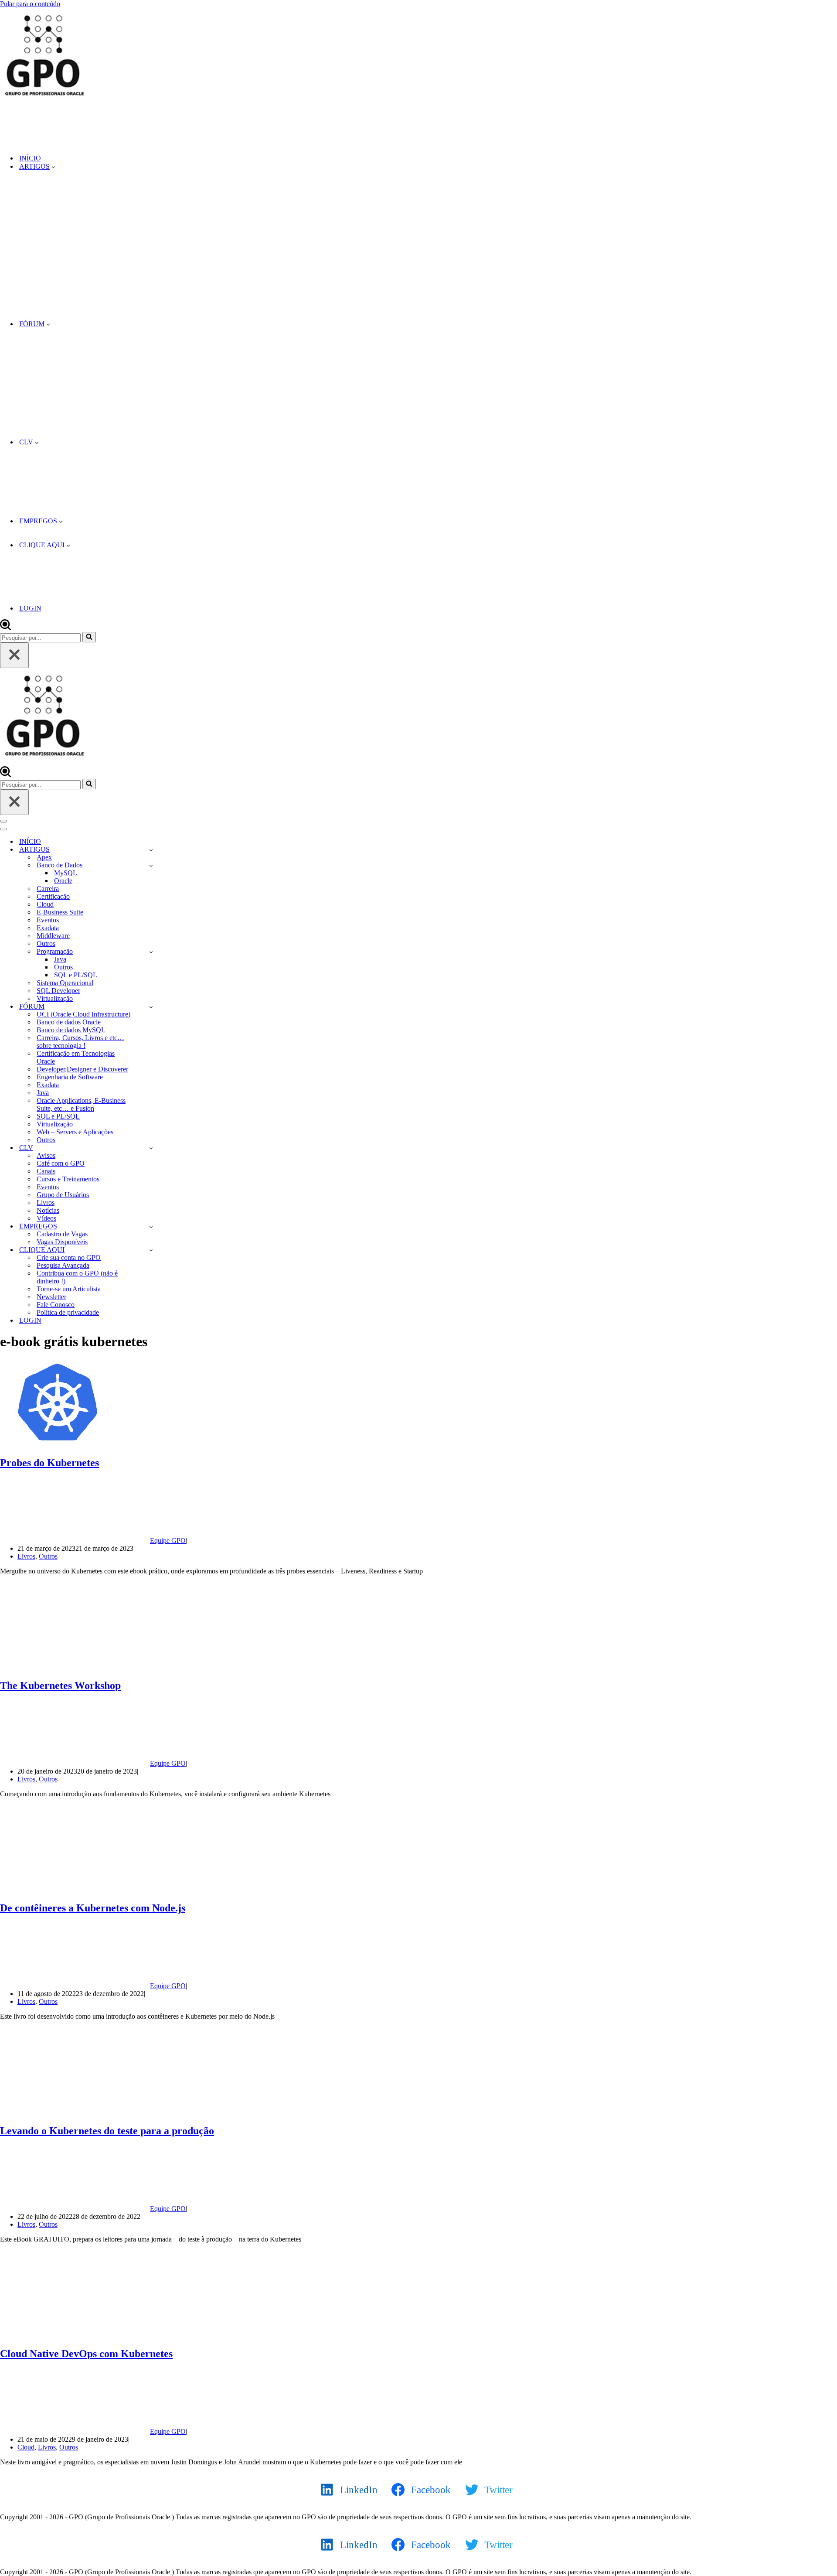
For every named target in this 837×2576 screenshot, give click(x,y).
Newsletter (51, 1297)
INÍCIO (30, 158)
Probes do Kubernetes (49, 1463)
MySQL (66, 873)
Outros (46, 943)
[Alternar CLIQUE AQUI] (151, 1250)
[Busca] (5, 628)
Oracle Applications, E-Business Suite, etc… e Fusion (81, 1104)
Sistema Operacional (65, 983)
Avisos (46, 1155)
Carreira (48, 889)
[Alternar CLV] (151, 1148)
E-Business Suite (60, 912)
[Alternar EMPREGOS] (151, 1227)
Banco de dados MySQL (71, 1030)
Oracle (63, 881)
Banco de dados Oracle (69, 1022)
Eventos (48, 920)
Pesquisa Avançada (63, 1265)
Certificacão (53, 896)
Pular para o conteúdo (30, 4)
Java (60, 959)
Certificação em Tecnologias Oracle (76, 1057)
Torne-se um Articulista (69, 1289)
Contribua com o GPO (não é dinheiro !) (77, 1277)
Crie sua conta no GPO (69, 1257)
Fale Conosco (56, 1305)
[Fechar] (14, 655)
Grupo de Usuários (63, 1195)
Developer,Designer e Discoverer (82, 1069)
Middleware (53, 936)
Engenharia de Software (70, 1077)
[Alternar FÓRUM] (151, 1007)
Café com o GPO (61, 1163)
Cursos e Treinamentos (68, 1179)
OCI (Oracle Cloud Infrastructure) (83, 1014)
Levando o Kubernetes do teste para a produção (107, 2131)
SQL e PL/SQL (76, 975)
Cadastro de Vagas (62, 1234)
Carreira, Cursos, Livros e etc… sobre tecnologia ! (80, 1042)
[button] (53, 167)
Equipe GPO (168, 1540)
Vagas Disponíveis (62, 1242)
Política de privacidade (68, 1312)
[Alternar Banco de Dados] (151, 865)
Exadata (48, 928)
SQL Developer (58, 991)
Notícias (48, 1210)
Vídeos (46, 1218)
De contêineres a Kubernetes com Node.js (93, 1908)
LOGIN (30, 608)
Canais (46, 1171)
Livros (46, 1203)
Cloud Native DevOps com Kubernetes (86, 2354)
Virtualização (55, 998)
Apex (44, 857)
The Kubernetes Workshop (60, 1685)
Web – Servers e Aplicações (75, 1132)
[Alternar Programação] (151, 952)
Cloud (45, 904)
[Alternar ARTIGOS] (151, 850)
